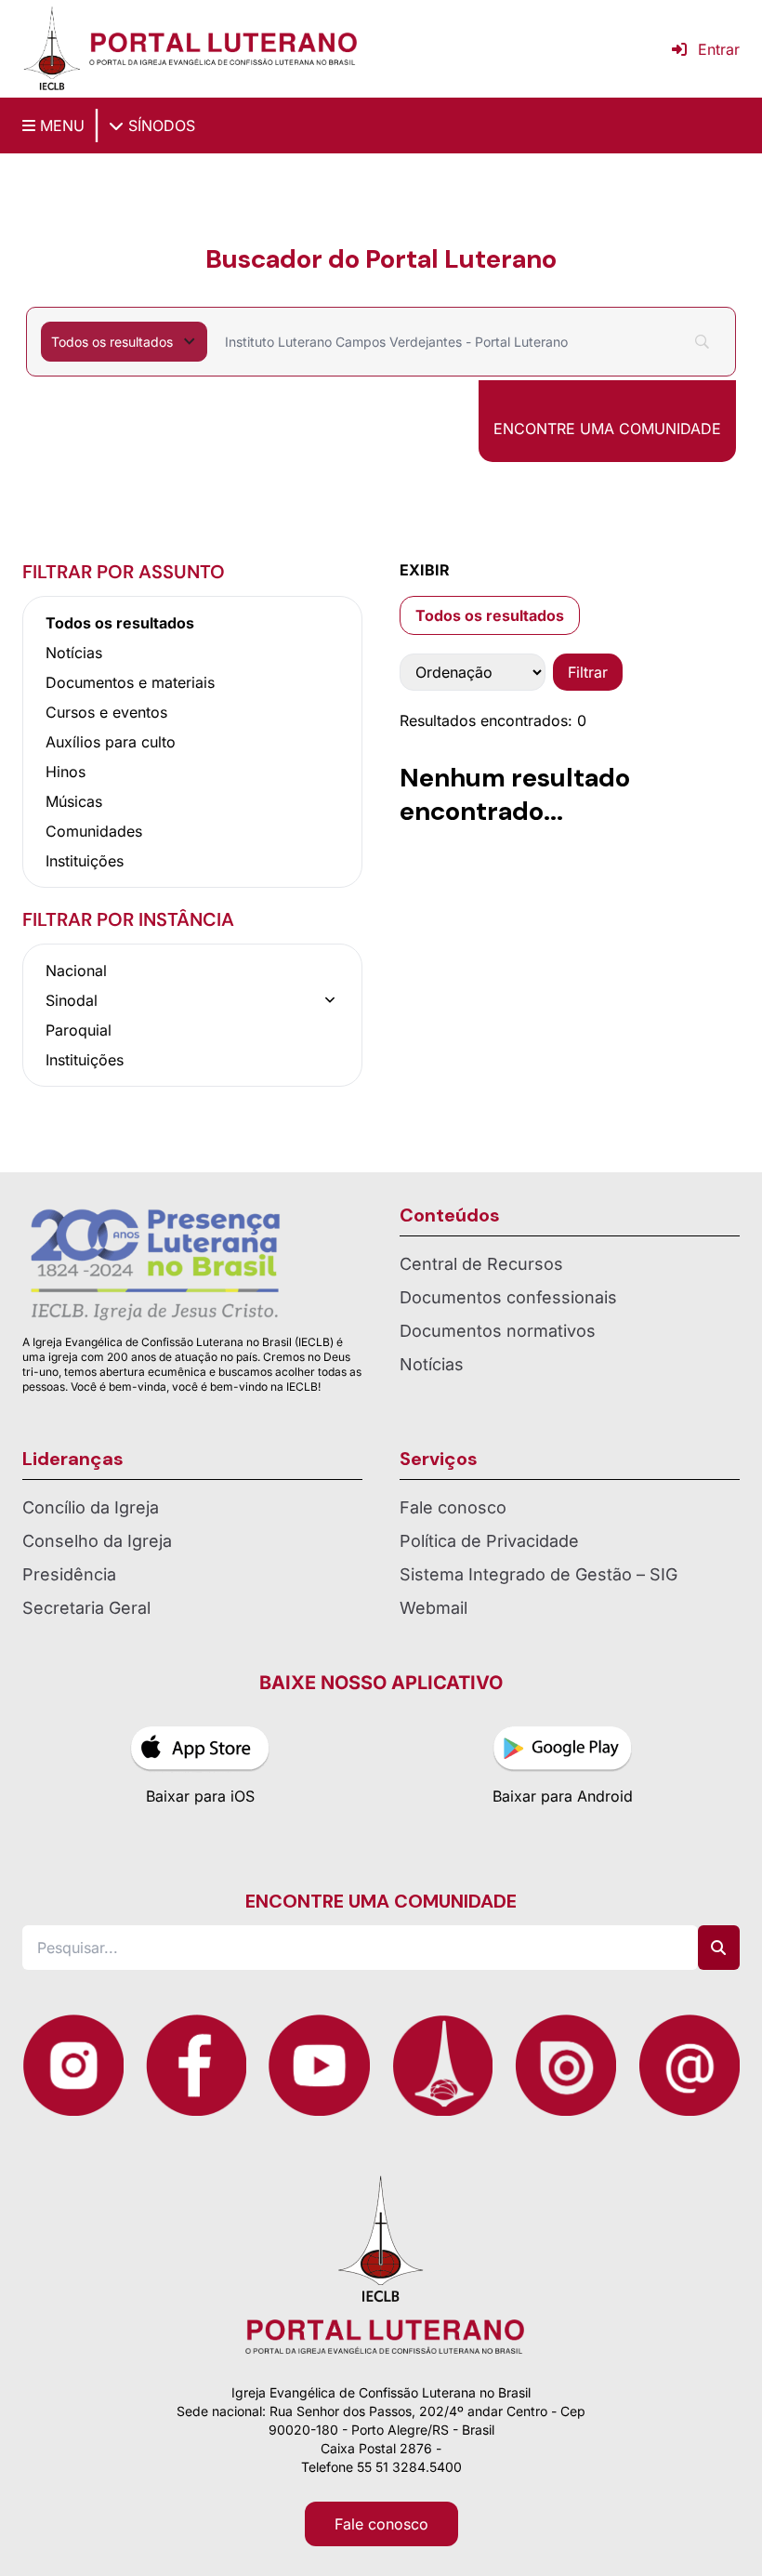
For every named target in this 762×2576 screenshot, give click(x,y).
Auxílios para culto (111, 742)
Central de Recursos (481, 1264)
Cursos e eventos (106, 712)
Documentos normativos (498, 1331)
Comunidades (94, 831)
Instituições (85, 861)
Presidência (69, 1574)
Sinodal (72, 1000)
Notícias (74, 653)
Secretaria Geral (86, 1608)
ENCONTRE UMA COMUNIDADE (607, 429)
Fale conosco (453, 1507)
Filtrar (588, 672)
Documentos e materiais (130, 682)
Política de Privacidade (489, 1541)
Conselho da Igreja (97, 1541)
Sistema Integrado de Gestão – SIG (539, 1574)
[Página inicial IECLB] (52, 49)
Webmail (434, 1608)
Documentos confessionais (508, 1297)
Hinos (66, 772)
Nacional (76, 971)
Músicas (74, 801)
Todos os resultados (120, 623)
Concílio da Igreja (91, 1507)
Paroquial (79, 1030)
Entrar (719, 49)
